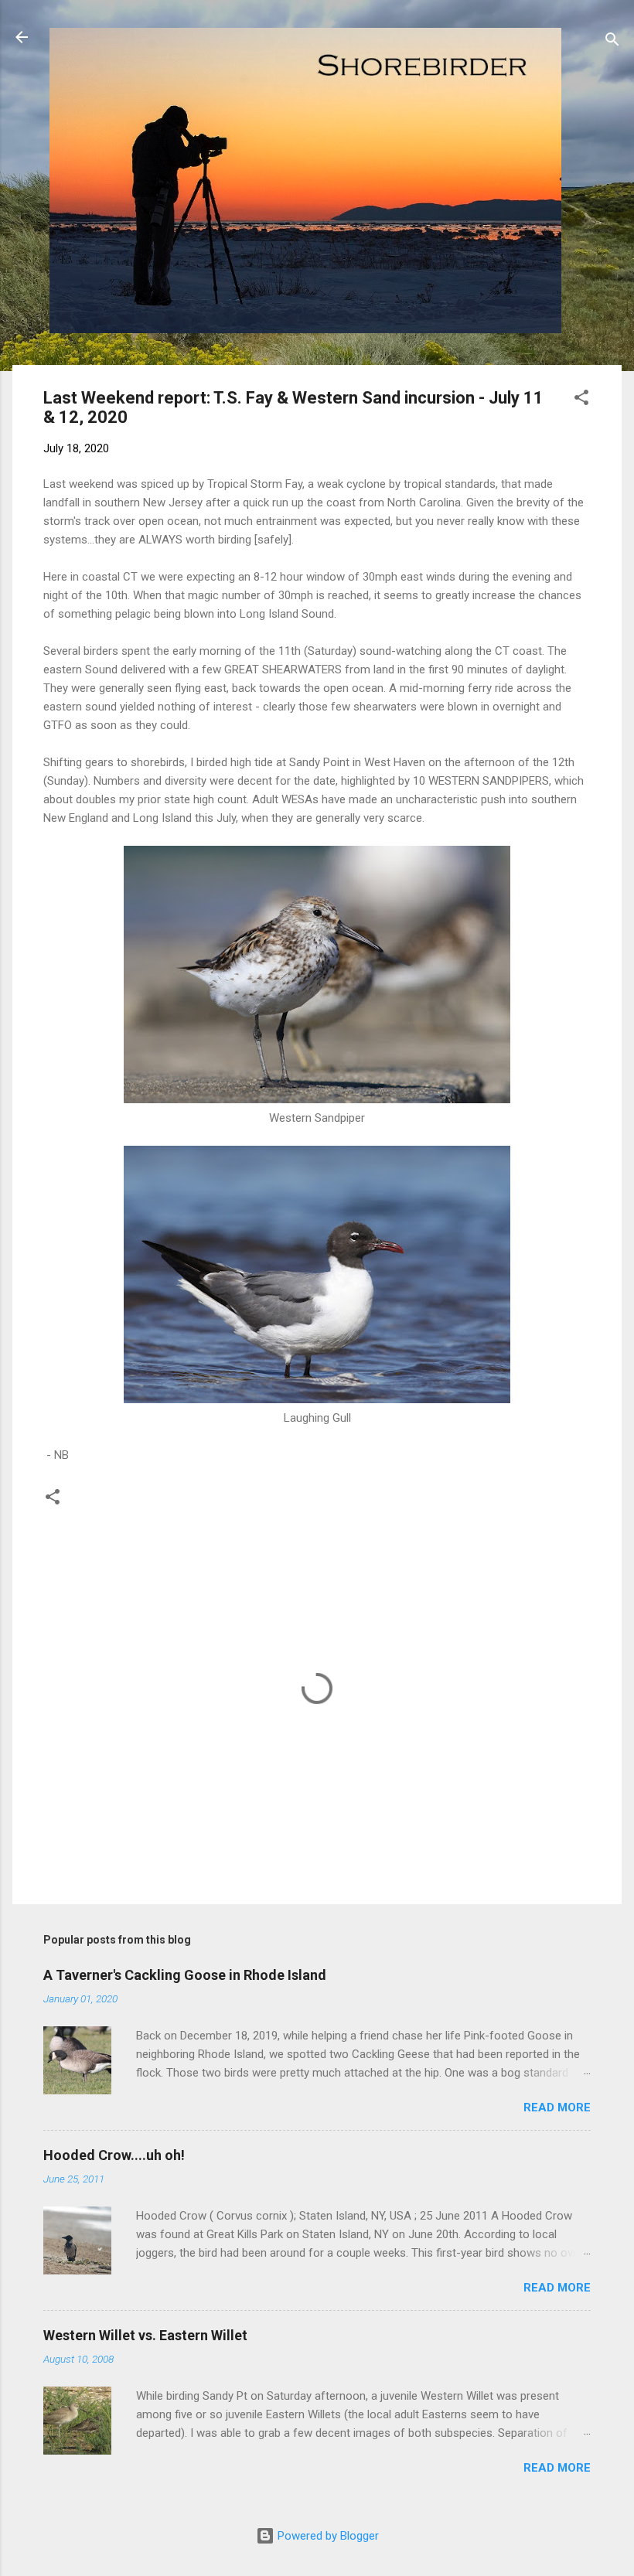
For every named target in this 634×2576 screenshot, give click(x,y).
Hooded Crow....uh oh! (114, 2155)
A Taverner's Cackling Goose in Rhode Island (185, 1975)
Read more (557, 2107)
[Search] (612, 42)
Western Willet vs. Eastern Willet (145, 2335)
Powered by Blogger (327, 2536)
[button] (581, 400)
